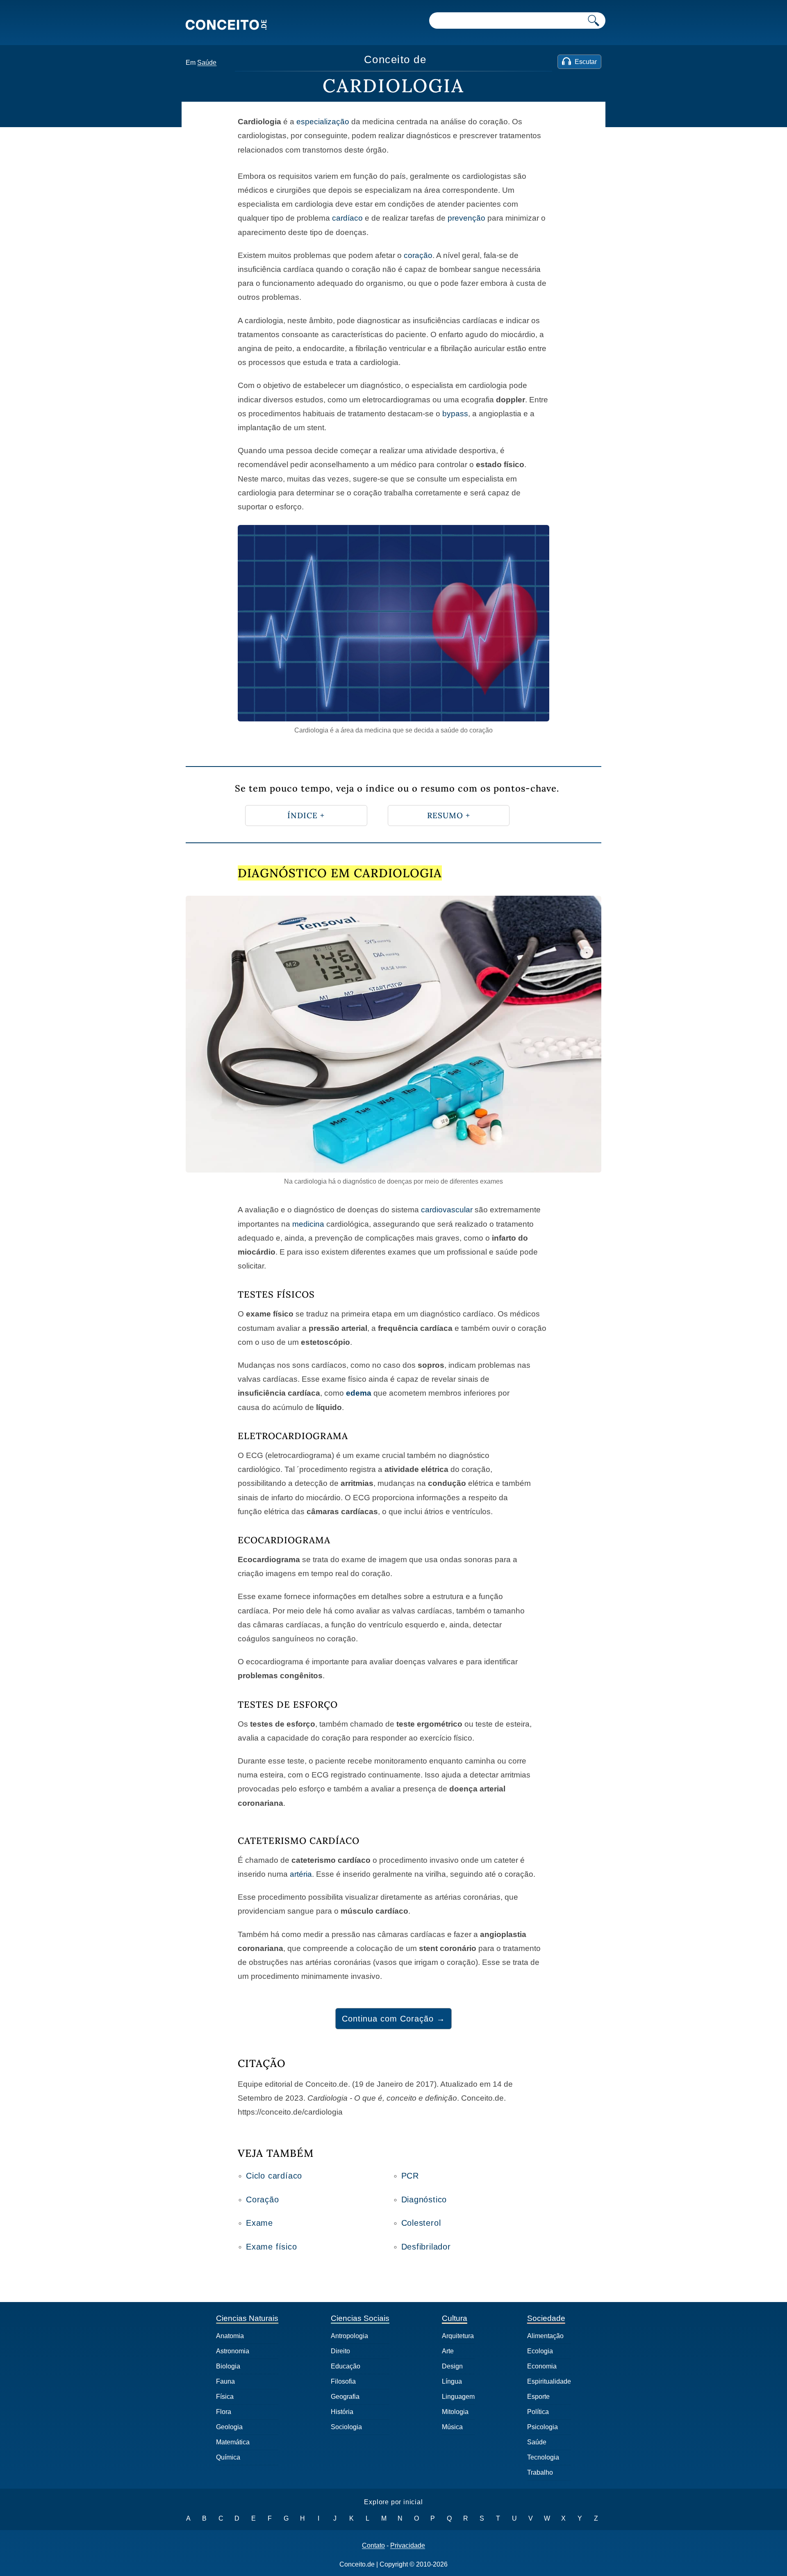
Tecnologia (543, 2457)
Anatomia (230, 2336)
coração (418, 255)
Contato (373, 2546)
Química (228, 2457)
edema (359, 1393)
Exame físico (272, 2247)
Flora (224, 2412)
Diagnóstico (424, 2200)
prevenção (466, 218)
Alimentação (545, 2336)
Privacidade (408, 2546)
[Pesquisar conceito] (594, 21)
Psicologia (542, 2427)
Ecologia (540, 2351)
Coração (263, 2200)
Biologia (228, 2366)
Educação (346, 2366)
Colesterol (421, 2223)
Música (452, 2427)
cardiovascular (447, 1210)
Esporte (538, 2397)
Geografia (345, 2397)
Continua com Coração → (393, 2019)
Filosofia (343, 2381)
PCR (410, 2176)
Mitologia (455, 2412)
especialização (323, 122)
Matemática (233, 2442)
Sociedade (546, 2318)
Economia (542, 2366)
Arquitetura (458, 2336)
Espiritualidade (549, 2381)
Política (538, 2412)
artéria (301, 1874)
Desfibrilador (426, 2247)
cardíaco (347, 218)
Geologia (229, 2427)
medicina (308, 1224)
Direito (340, 2351)
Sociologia (346, 2427)
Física (225, 2397)
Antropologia (349, 2336)
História (342, 2412)
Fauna (225, 2381)
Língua (452, 2381)
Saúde (207, 63)
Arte (448, 2351)
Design (452, 2366)
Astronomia (233, 2351)
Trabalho (540, 2472)
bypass (455, 414)
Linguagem (458, 2397)
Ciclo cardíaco (274, 2176)
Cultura (455, 2318)
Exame (259, 2223)
